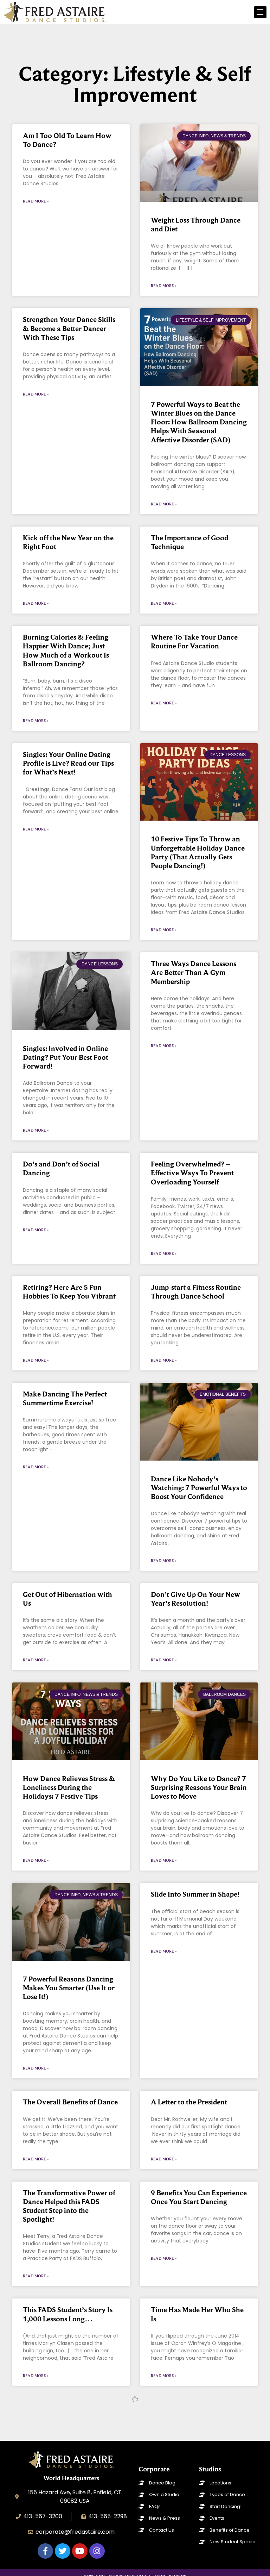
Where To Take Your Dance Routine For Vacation (194, 642)
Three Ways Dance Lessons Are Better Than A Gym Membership (194, 972)
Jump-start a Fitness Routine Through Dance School (196, 1292)
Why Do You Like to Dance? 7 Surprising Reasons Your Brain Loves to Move (199, 1787)
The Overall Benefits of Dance (70, 2102)
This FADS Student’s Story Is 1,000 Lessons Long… (68, 2314)
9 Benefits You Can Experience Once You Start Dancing (199, 2197)
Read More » (36, 201)
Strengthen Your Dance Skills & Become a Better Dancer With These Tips (69, 328)
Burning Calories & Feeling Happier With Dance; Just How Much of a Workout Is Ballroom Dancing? (66, 651)
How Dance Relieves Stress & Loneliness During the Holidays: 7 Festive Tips (69, 1787)
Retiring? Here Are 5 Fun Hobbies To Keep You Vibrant (69, 1292)
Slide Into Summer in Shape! (195, 1894)
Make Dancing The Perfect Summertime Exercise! (65, 1398)
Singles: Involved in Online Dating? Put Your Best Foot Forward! (66, 1057)
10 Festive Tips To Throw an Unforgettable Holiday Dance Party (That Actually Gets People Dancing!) (198, 852)
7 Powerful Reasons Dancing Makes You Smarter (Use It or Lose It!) (69, 1988)
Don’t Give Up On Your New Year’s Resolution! (195, 1599)
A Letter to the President (189, 2102)
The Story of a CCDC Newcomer (55, 2414)
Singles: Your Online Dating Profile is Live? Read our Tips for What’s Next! (68, 763)
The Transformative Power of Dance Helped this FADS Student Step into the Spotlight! (69, 2206)
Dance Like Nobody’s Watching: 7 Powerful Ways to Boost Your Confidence (199, 1488)
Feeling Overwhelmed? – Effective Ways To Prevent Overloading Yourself (192, 1173)
